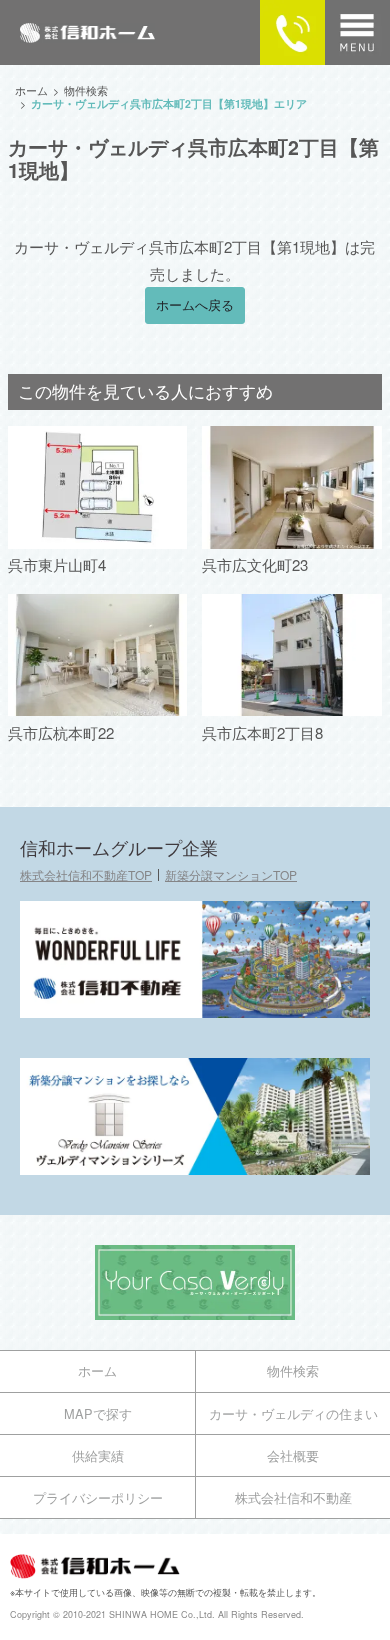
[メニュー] (357, 32)
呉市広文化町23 (255, 564)
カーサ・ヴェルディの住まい (293, 1413)
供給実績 (98, 1455)
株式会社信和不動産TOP (86, 874)
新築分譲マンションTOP (231, 874)
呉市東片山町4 (57, 564)
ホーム (97, 1370)
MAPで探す (98, 1413)
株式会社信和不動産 (293, 1497)
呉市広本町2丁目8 (262, 732)
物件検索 (293, 1370)
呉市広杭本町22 (61, 732)
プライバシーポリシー (98, 1497)
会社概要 (293, 1455)
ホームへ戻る (195, 305)
